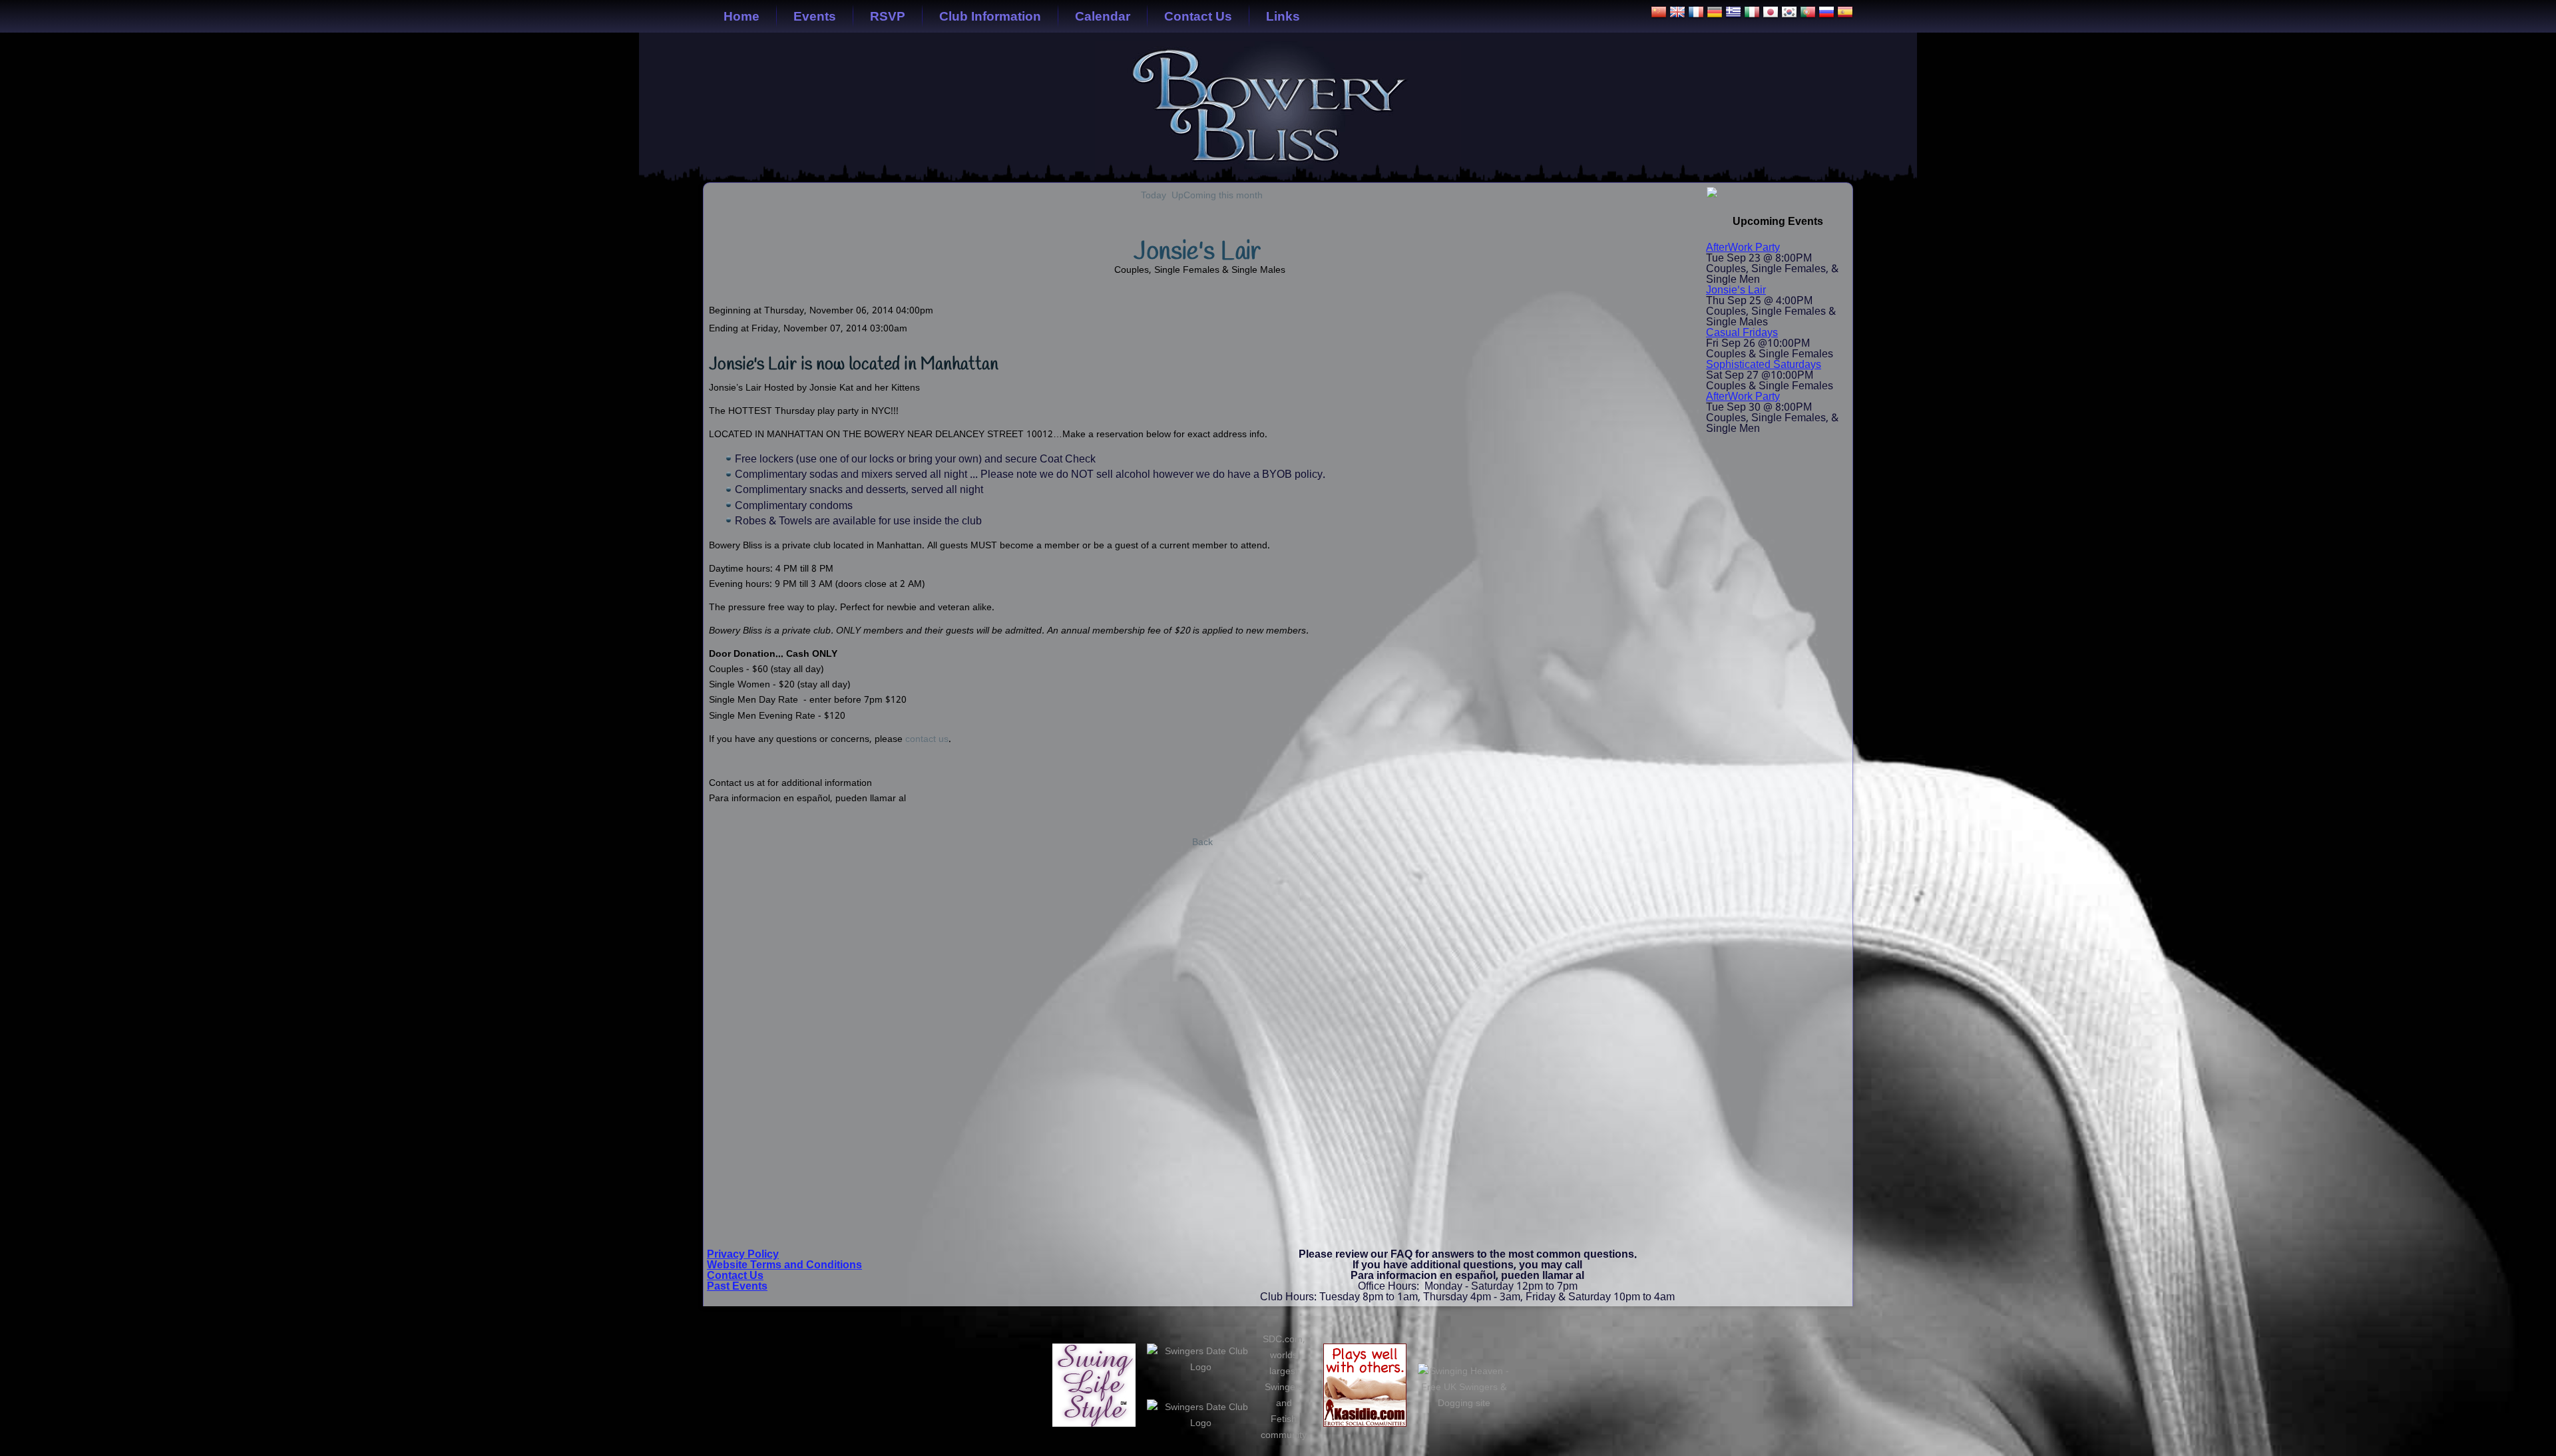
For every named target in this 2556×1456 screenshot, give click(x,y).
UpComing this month (1217, 196)
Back (1202, 842)
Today (1154, 196)
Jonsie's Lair (1736, 290)
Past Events (737, 1287)
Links (1283, 16)
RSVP (888, 16)
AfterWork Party (1743, 248)
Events (815, 16)
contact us (927, 739)
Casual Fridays (1742, 333)
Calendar (1103, 16)
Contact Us (1198, 16)
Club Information (990, 16)
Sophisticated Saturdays (1764, 365)
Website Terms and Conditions (784, 1265)
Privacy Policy (743, 1255)
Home (742, 16)
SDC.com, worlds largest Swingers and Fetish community (1284, 1387)
